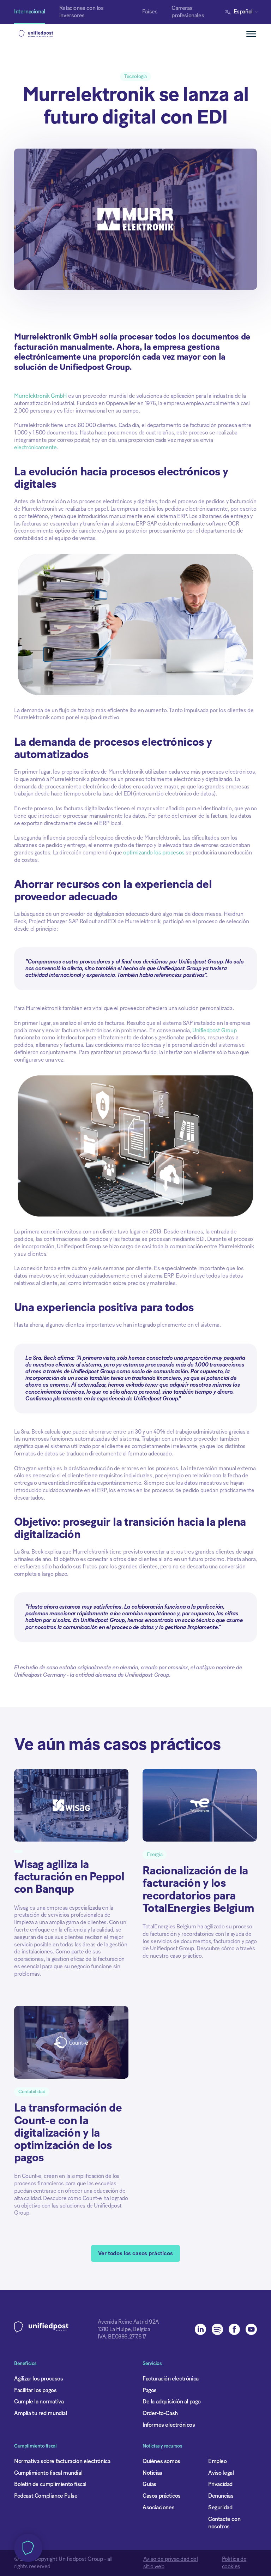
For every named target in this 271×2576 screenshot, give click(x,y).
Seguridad (220, 2508)
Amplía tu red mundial (41, 2413)
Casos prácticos (162, 2496)
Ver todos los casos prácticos (135, 2253)
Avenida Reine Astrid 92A (128, 2322)
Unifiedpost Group (214, 1031)
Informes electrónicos (169, 2425)
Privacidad (220, 2484)
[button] (243, 12)
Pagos (150, 2390)
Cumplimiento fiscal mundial (48, 2473)
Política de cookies (234, 2563)
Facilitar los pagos (35, 2390)
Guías (149, 2484)
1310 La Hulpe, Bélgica (124, 2329)
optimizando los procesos (154, 853)
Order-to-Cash (160, 2413)
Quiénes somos (161, 2461)
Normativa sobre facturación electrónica (62, 2461)
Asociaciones (158, 2508)
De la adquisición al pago (172, 2402)
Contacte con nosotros (224, 2523)
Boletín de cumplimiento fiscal (50, 2484)
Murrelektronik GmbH (40, 396)
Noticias (152, 2473)
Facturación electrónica (171, 2379)
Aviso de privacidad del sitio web (171, 2563)
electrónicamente (35, 448)
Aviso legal (221, 2473)
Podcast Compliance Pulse (46, 2496)
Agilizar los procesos (39, 2379)
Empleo (218, 2461)
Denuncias (221, 2496)
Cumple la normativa (39, 2402)
